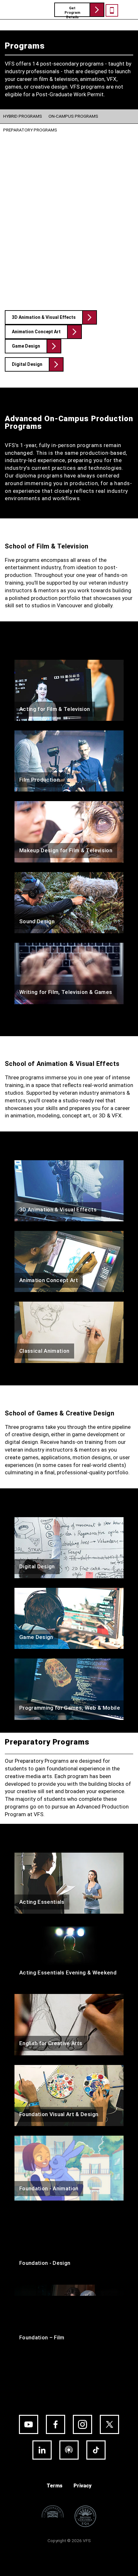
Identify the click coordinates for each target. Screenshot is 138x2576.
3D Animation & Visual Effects (44, 317)
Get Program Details (72, 12)
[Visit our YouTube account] (29, 2424)
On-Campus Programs (73, 116)
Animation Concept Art (36, 332)
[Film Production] (69, 761)
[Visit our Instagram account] (82, 2424)
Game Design (26, 346)
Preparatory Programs (30, 130)
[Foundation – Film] (69, 2317)
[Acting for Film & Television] (69, 690)
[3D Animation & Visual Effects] (69, 1190)
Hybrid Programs (23, 116)
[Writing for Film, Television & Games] (69, 973)
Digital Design (27, 364)
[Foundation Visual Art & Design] (69, 2095)
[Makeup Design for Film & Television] (69, 832)
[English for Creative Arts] (69, 2024)
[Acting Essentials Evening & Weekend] (69, 1954)
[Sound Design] (69, 902)
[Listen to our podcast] (69, 2450)
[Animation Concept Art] (69, 1261)
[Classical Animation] (69, 1332)
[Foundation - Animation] (69, 2168)
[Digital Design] (69, 1547)
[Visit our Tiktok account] (96, 2450)
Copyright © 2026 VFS (69, 2541)
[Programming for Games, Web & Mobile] (69, 1689)
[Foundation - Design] (69, 2242)
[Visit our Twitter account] (109, 2424)
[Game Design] (69, 1618)
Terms (55, 2486)
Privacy (82, 2486)
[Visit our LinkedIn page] (42, 2450)
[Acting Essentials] (69, 1883)
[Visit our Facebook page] (56, 2424)
